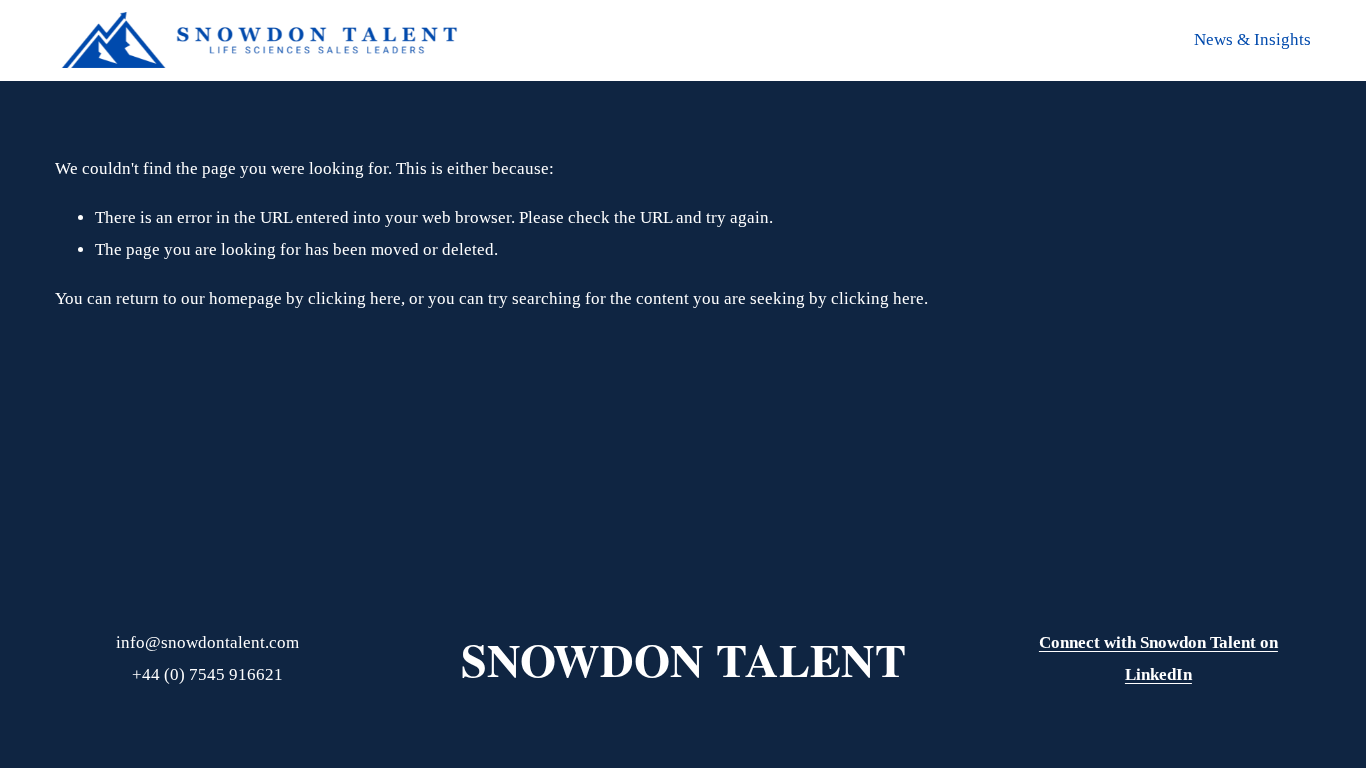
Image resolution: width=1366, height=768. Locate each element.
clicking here (354, 298)
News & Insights (1252, 39)
